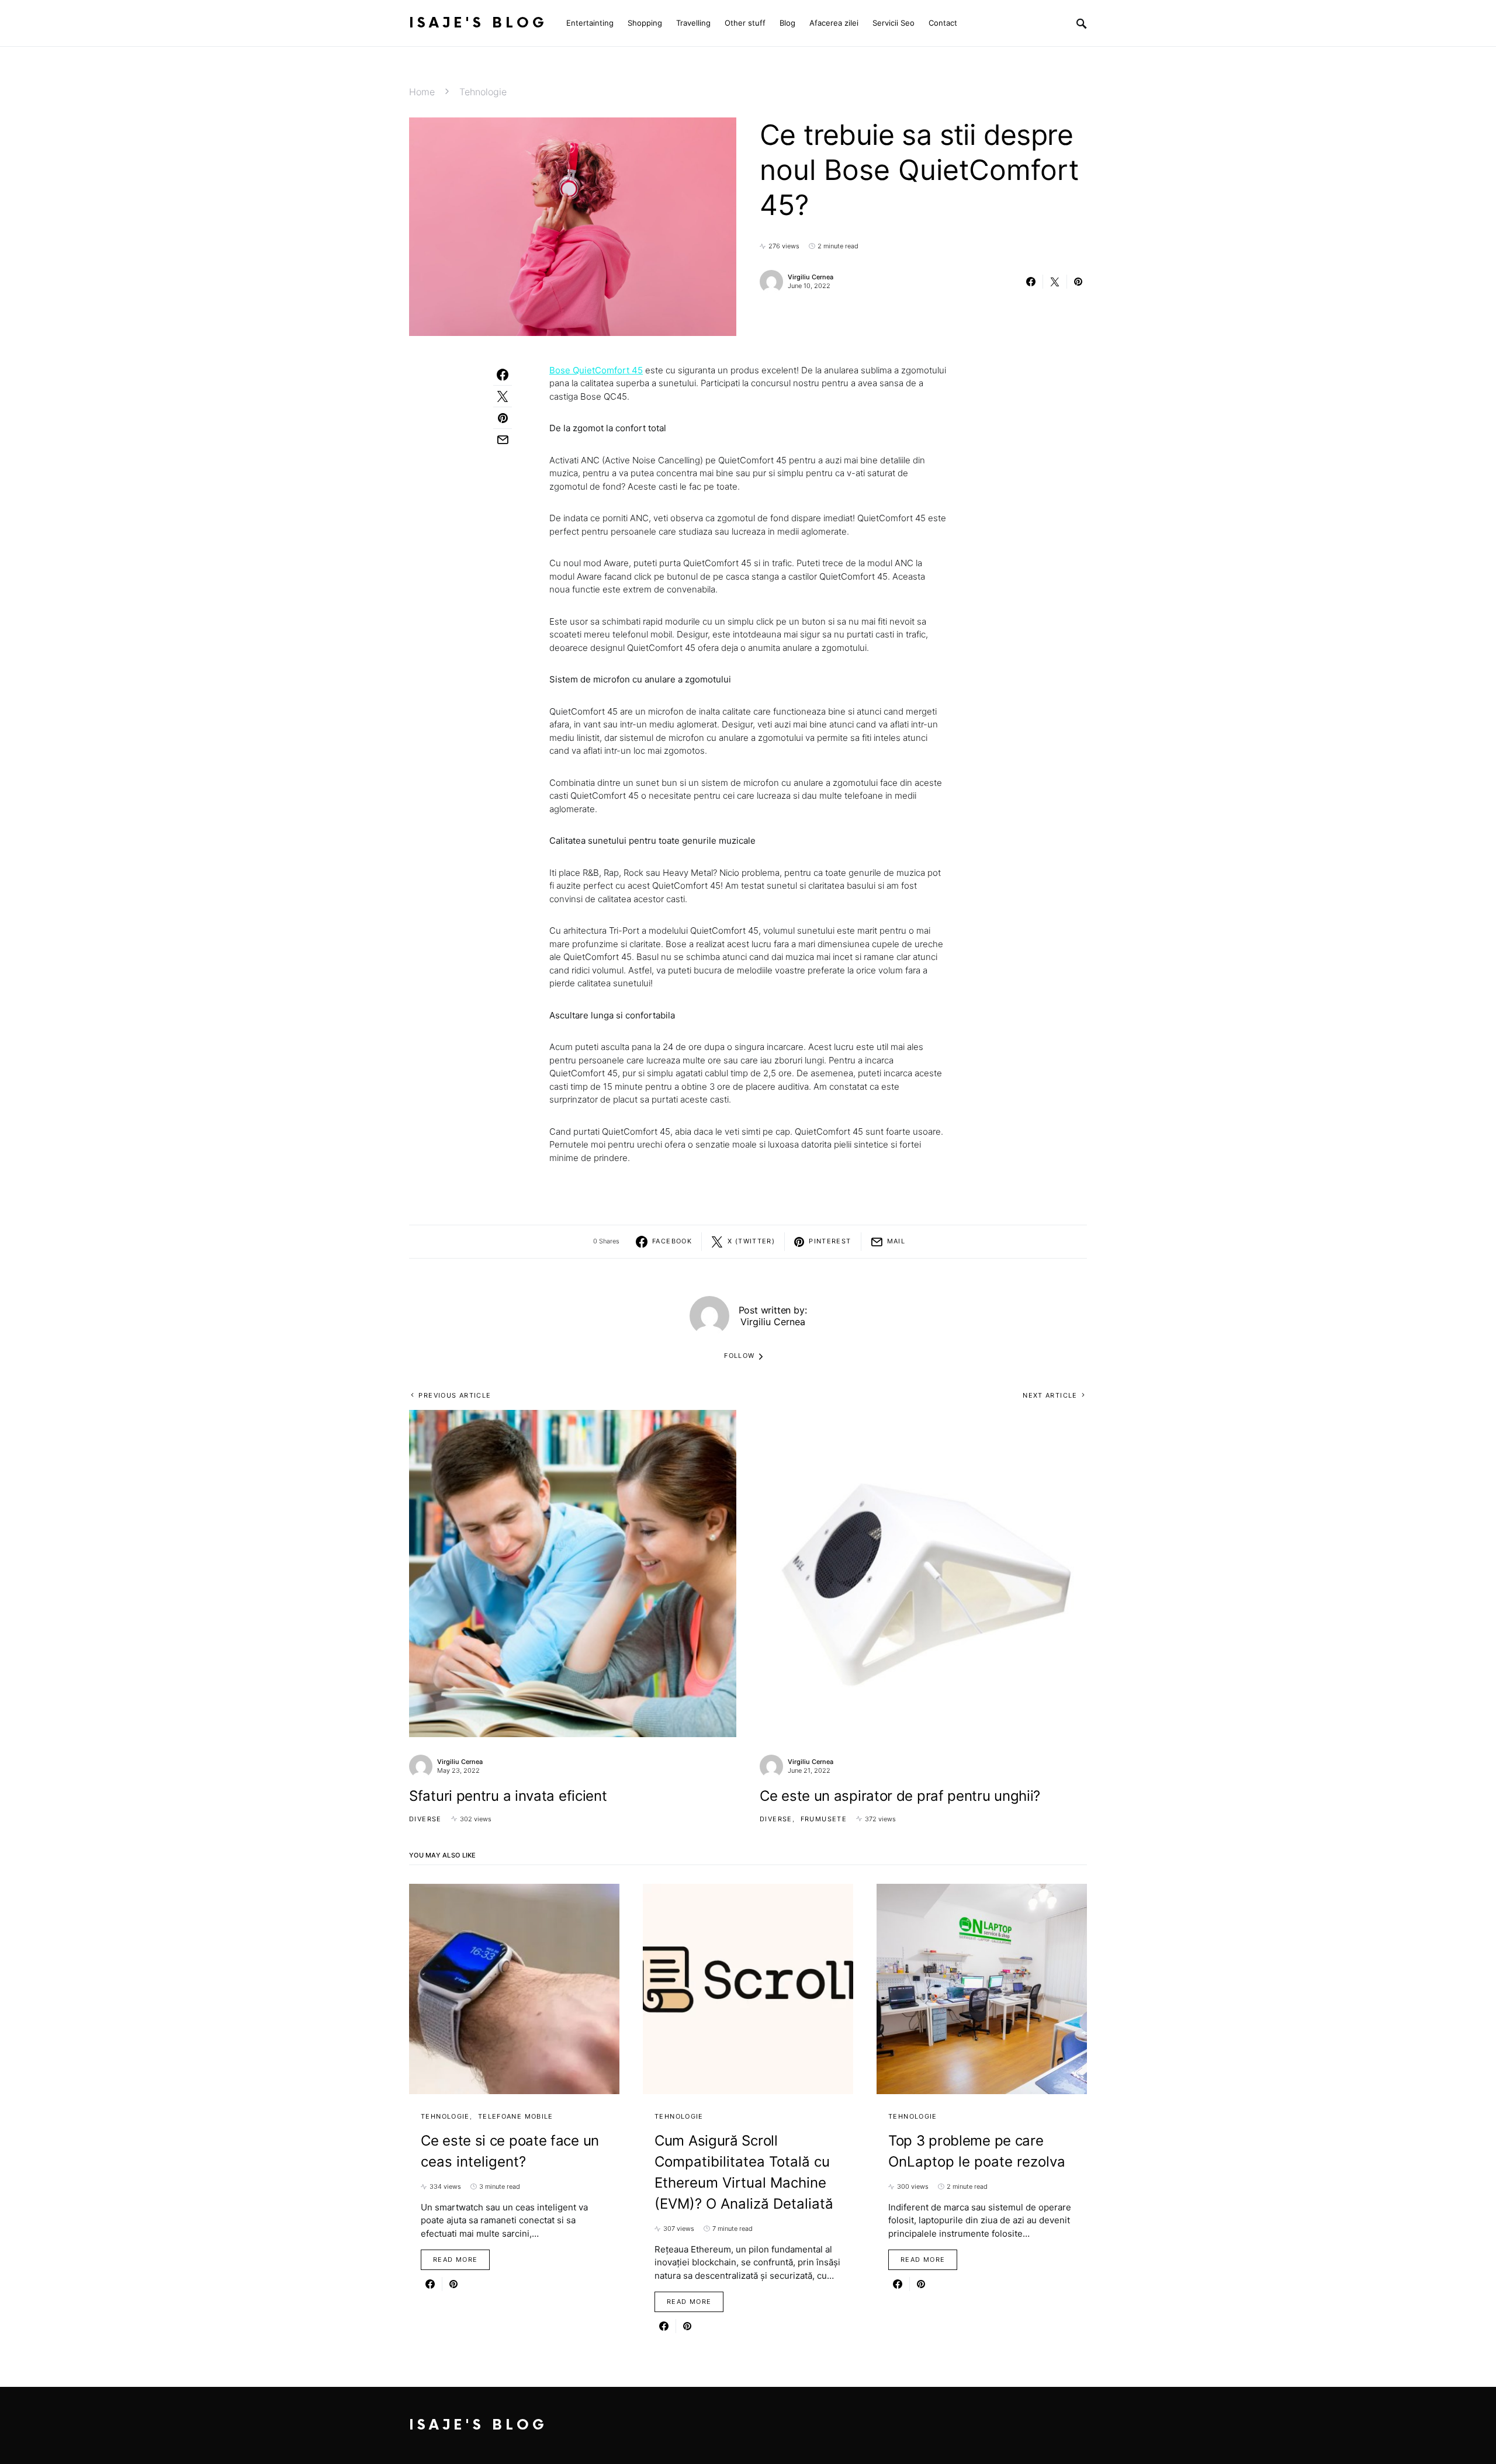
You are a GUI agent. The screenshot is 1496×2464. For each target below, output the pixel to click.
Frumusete (824, 1819)
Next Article (1050, 1395)
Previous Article (455, 1395)
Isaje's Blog (478, 23)
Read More (455, 2259)
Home (422, 92)
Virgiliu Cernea (811, 277)
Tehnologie (483, 92)
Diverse (425, 1819)
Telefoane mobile (516, 2116)
